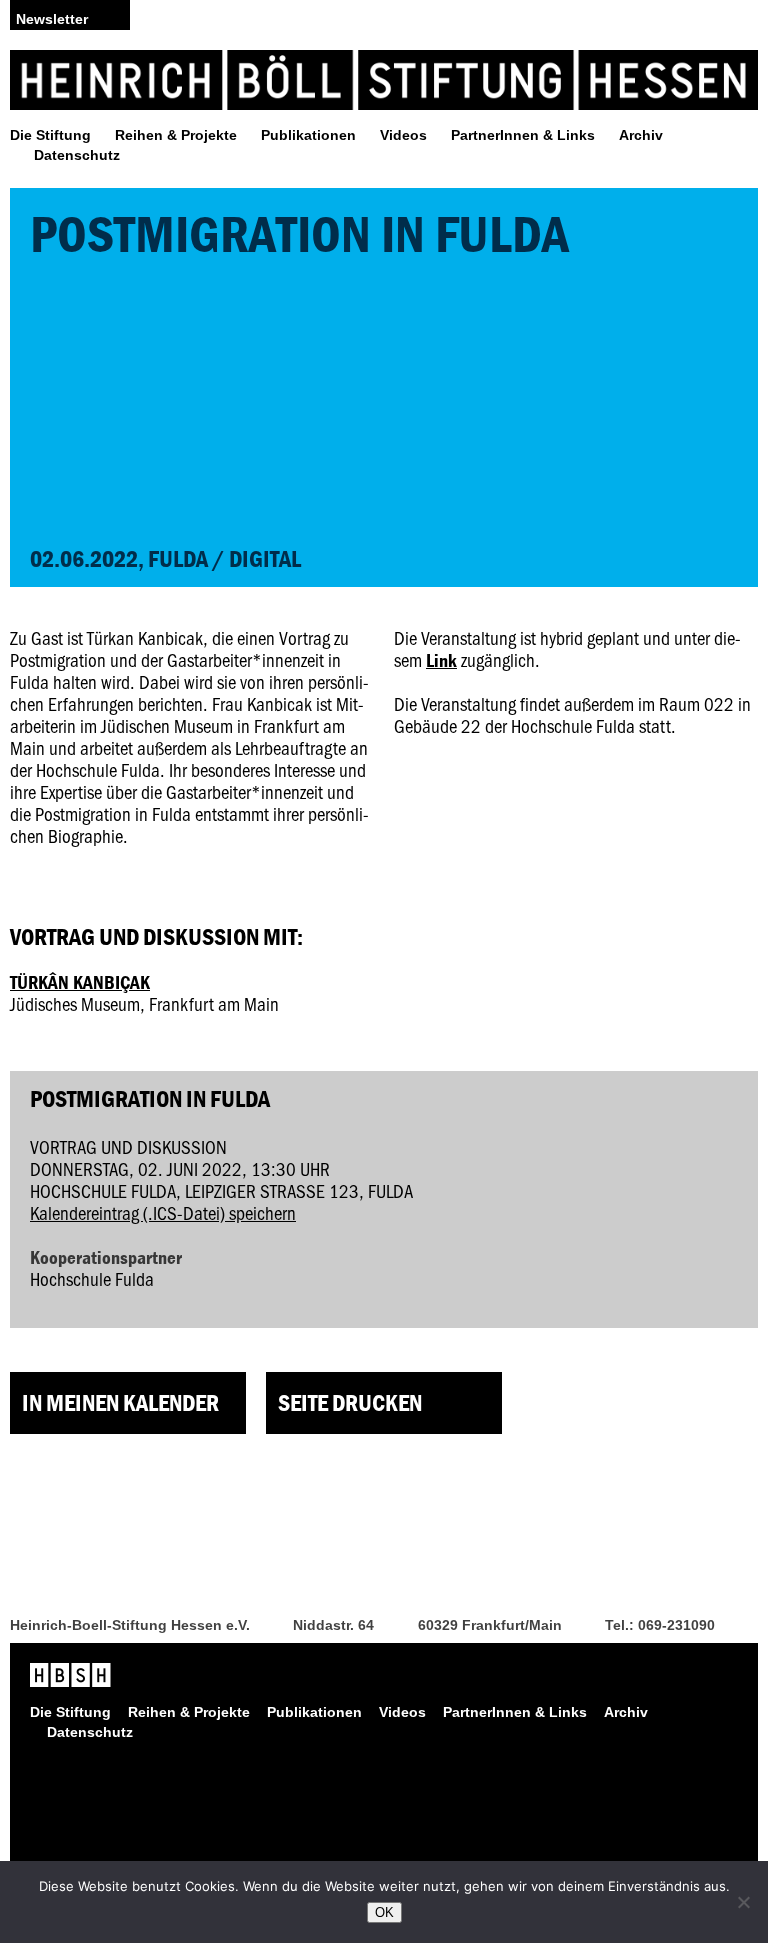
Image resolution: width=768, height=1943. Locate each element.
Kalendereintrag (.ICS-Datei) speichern (163, 1212)
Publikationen (308, 135)
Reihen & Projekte (176, 135)
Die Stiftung (50, 135)
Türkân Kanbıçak (80, 982)
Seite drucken (350, 1402)
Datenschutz (77, 155)
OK (384, 1912)
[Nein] (743, 1902)
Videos (403, 135)
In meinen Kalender (120, 1402)
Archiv (641, 135)
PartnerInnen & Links (523, 135)
